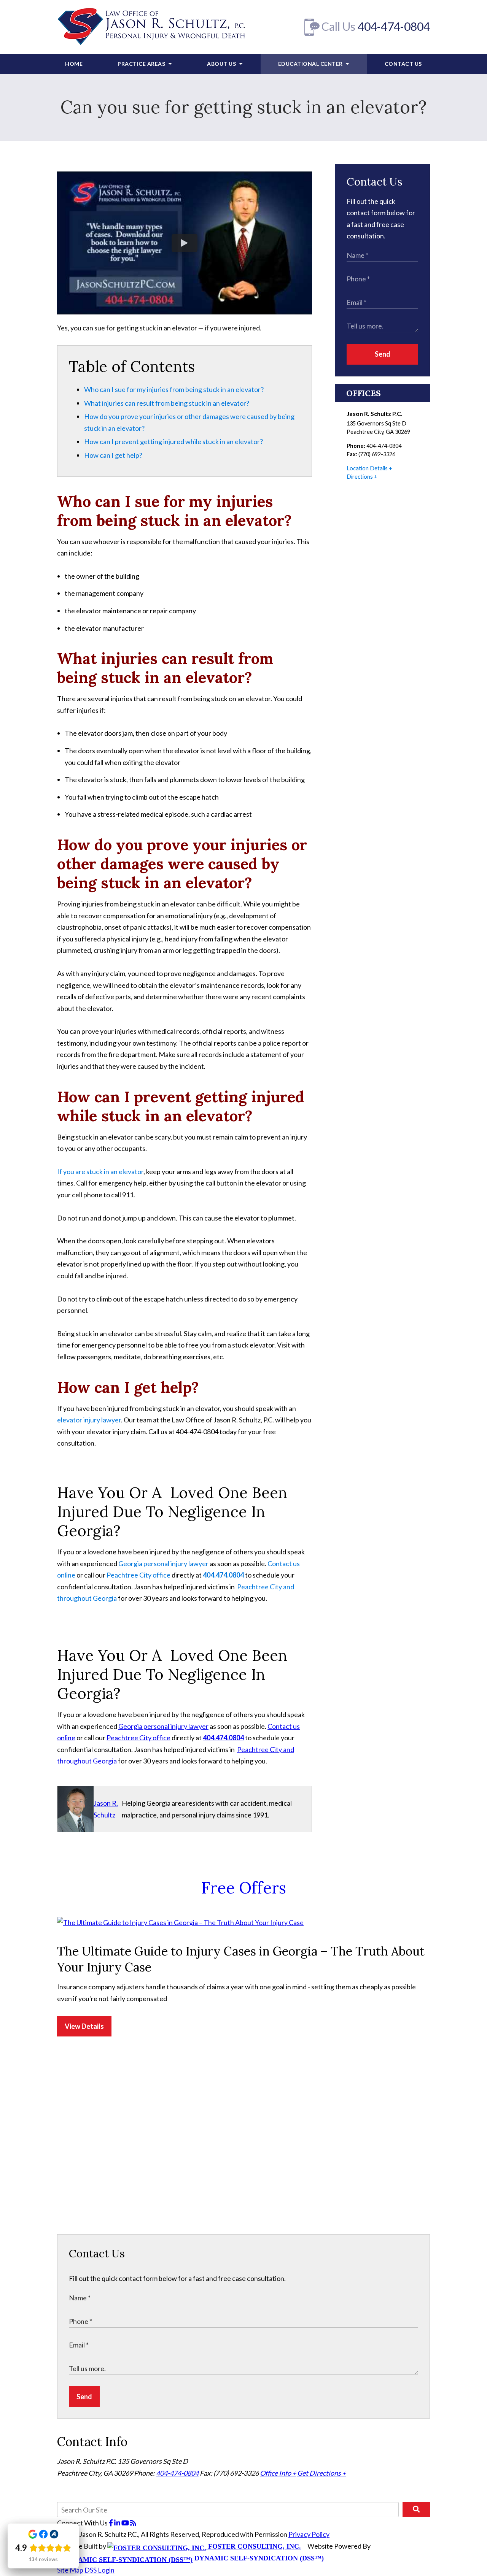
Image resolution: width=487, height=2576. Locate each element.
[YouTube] (126, 2523)
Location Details (367, 468)
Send (383, 354)
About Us (222, 64)
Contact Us (403, 64)
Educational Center (311, 64)
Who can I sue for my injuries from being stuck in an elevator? (174, 389)
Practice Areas (142, 64)
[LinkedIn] (118, 2523)
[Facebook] (111, 2523)
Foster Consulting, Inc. (254, 2546)
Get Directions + (321, 2473)
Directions (360, 477)
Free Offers (244, 1888)
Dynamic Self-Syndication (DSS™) (258, 2558)
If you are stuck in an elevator (100, 1171)
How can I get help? (113, 455)
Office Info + (278, 2473)
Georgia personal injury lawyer (163, 1563)
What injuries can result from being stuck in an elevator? (167, 403)
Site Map (70, 2570)
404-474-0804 (394, 26)
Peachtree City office (138, 1575)
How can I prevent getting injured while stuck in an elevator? (173, 441)
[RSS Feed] (133, 2523)
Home (74, 64)
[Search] (416, 2509)
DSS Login (99, 2570)
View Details (84, 2026)
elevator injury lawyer (89, 1420)
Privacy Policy (309, 2534)
